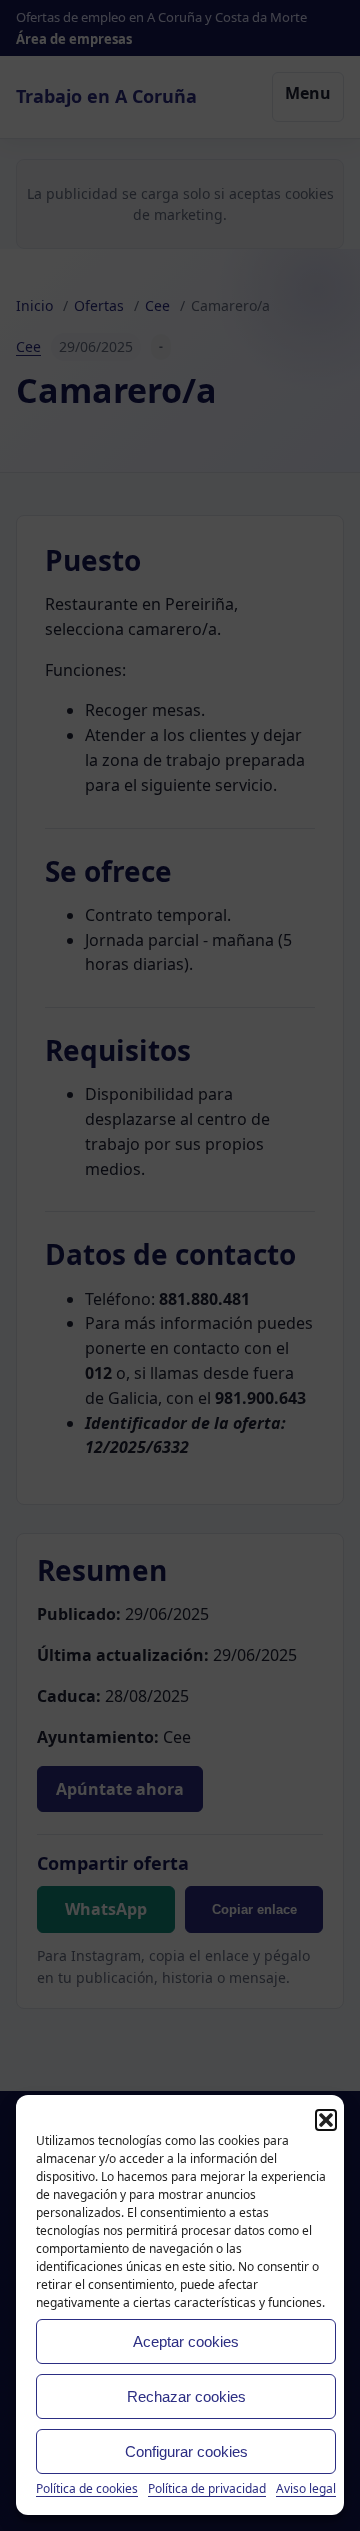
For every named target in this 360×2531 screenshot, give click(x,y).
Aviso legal (306, 2488)
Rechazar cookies (186, 2396)
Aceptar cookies (186, 2341)
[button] (326, 2120)
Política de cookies (87, 2488)
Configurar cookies (186, 2451)
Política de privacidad (207, 2488)
